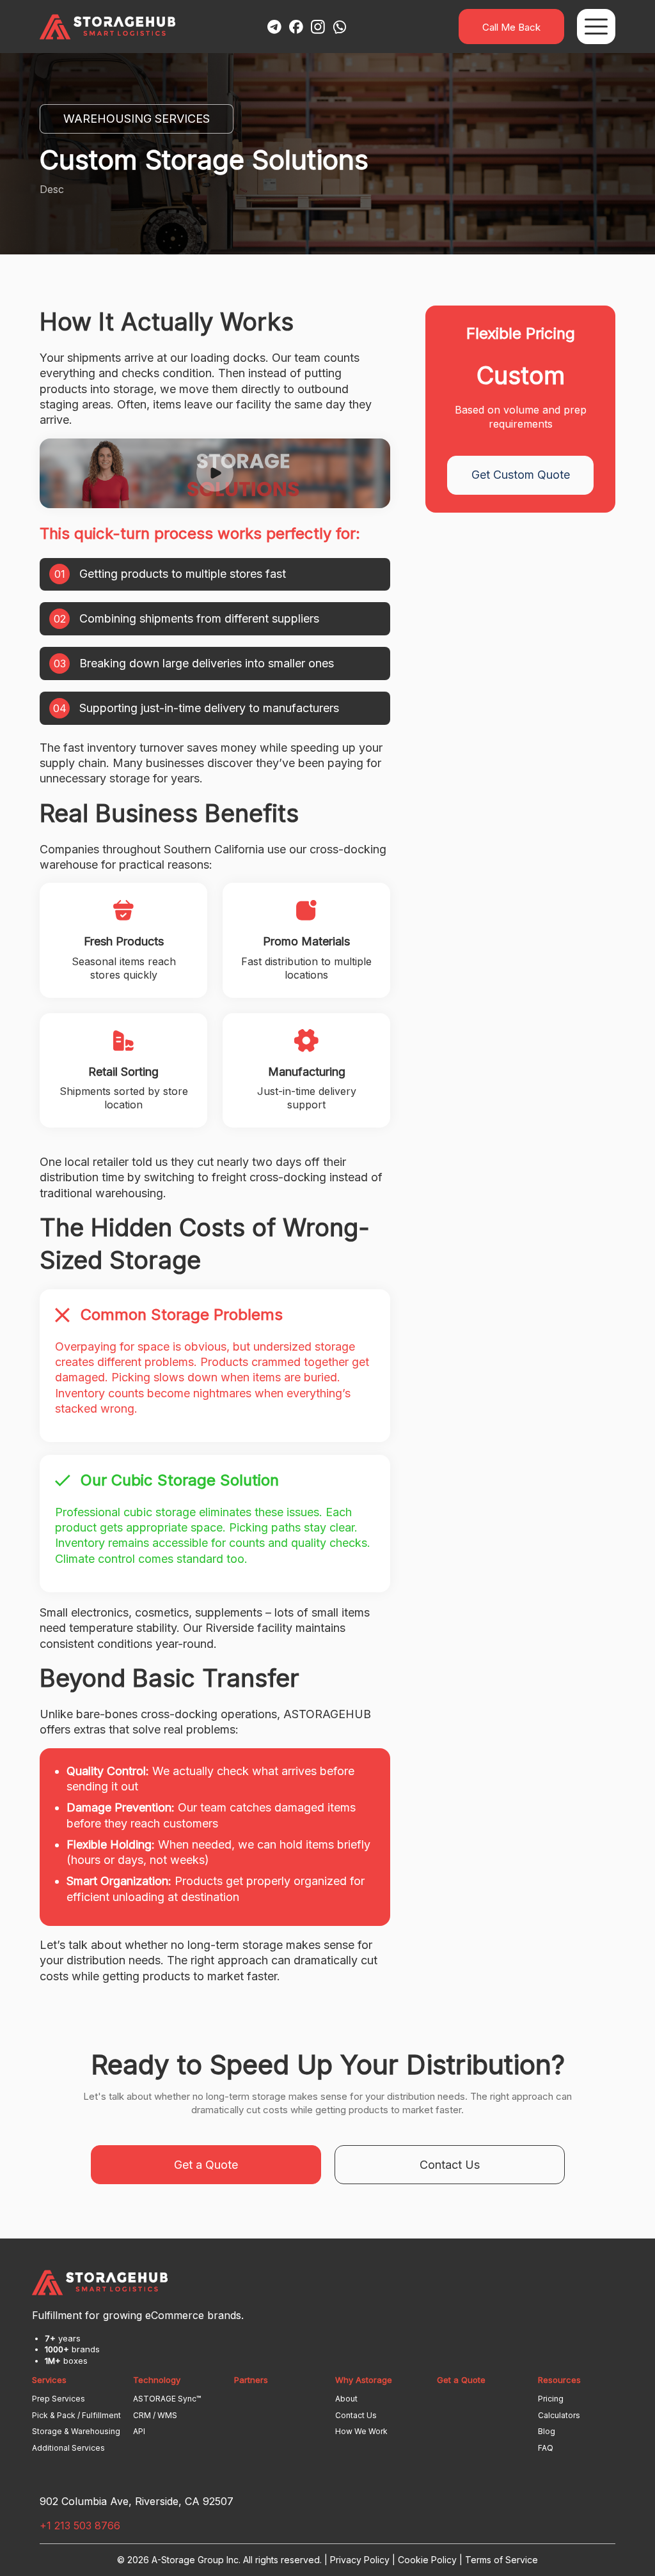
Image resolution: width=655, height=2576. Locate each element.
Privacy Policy (360, 2560)
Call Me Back (511, 27)
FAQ (546, 2448)
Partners (251, 2380)
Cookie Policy (427, 2560)
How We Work (361, 2431)
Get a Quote (206, 2165)
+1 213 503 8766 (80, 2526)
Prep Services (59, 2399)
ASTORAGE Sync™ (167, 2399)
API (139, 2431)
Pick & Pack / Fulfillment (76, 2415)
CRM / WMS (155, 2415)
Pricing (551, 2399)
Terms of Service (501, 2560)
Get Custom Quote (521, 475)
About (346, 2399)
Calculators (559, 2415)
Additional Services (68, 2448)
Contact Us (450, 2165)
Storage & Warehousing (76, 2431)
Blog (547, 2431)
